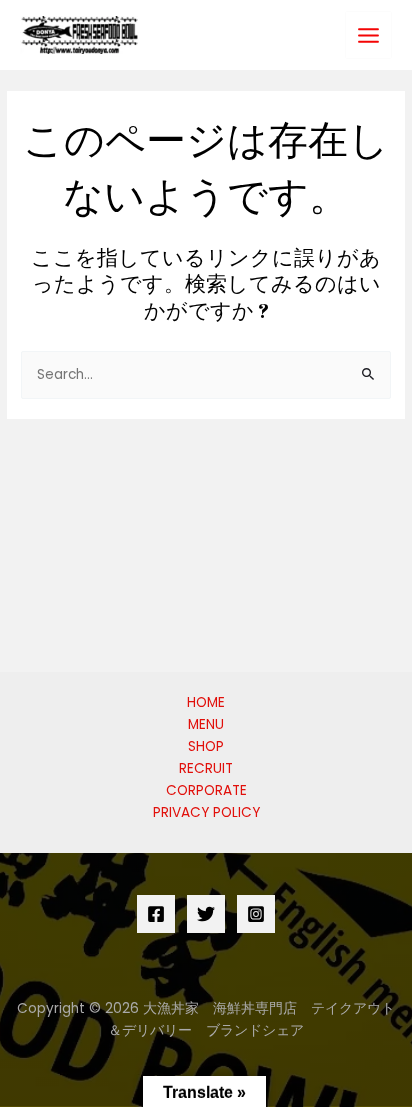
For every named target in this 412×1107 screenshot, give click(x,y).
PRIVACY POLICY (206, 812)
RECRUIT (206, 768)
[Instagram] (256, 914)
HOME (206, 702)
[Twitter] (206, 914)
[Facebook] (156, 914)
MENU (206, 724)
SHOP (206, 746)
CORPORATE (206, 790)
